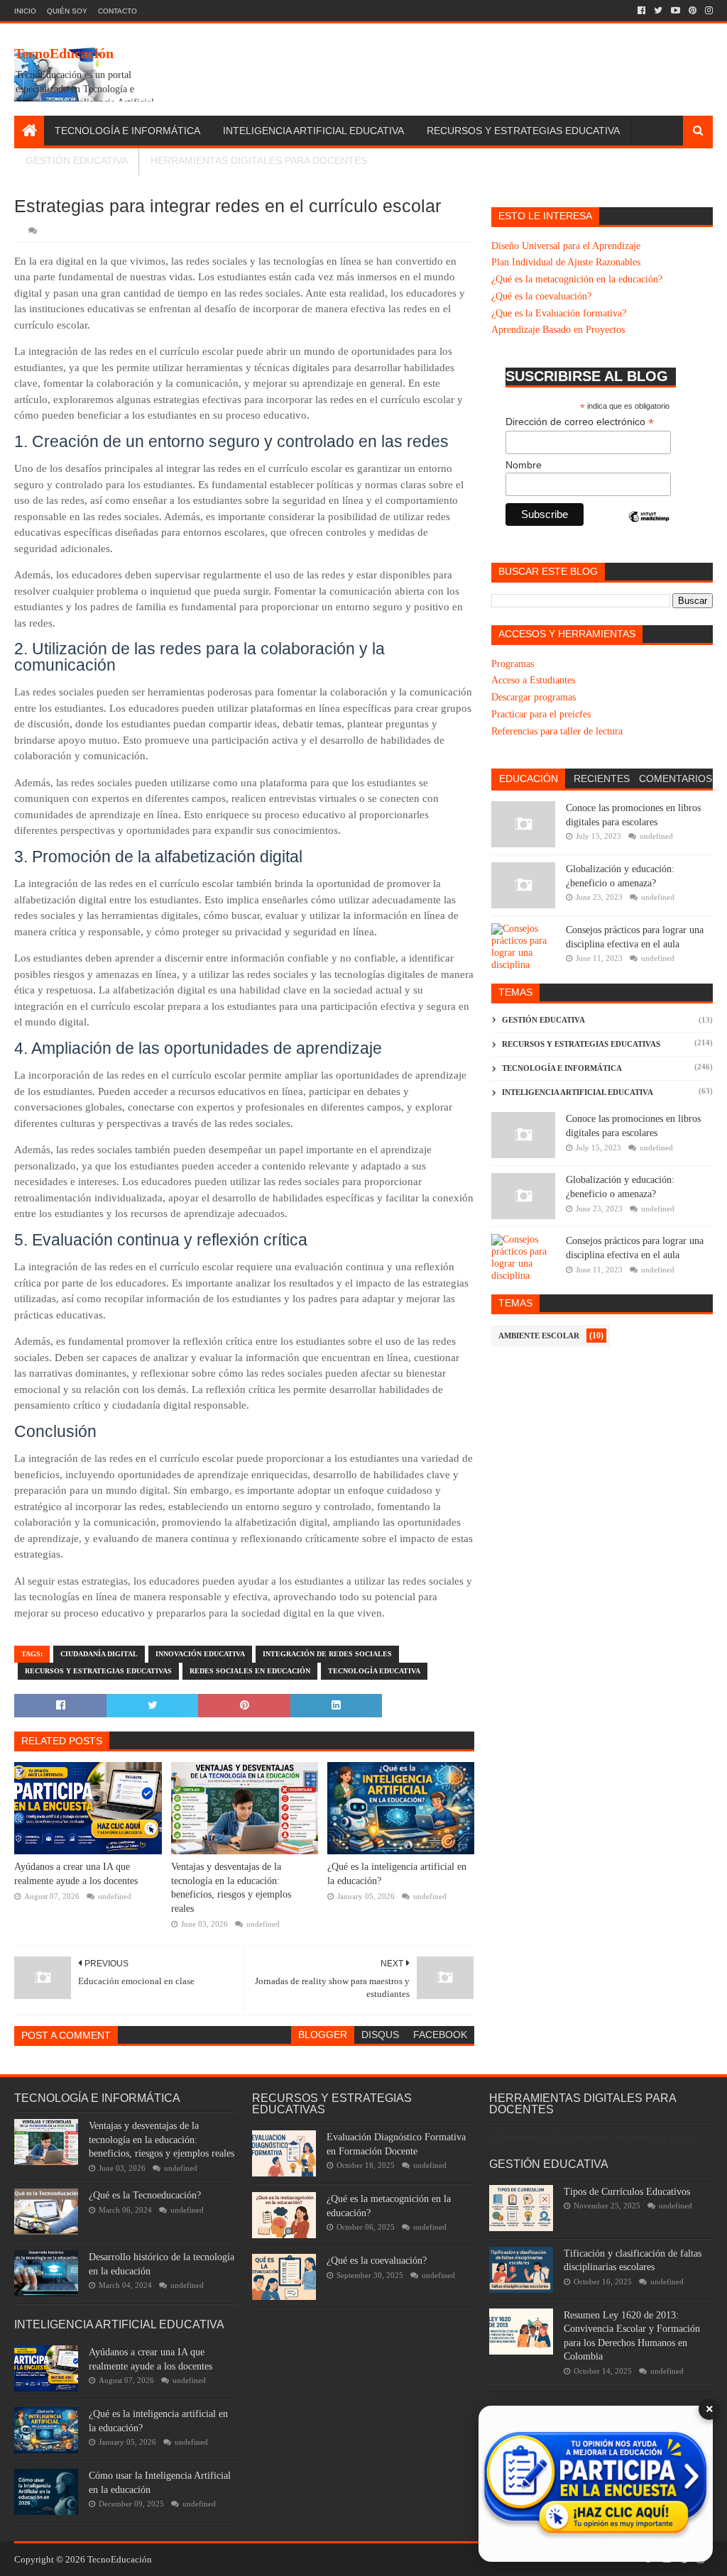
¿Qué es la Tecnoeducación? (145, 2195)
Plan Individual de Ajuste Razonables (566, 262)
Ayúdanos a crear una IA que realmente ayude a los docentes (76, 1874)
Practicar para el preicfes (541, 714)
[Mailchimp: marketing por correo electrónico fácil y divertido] (649, 529)
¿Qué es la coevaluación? (541, 296)
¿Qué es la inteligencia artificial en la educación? (397, 1874)
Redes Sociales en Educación (250, 1671)
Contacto (117, 11)
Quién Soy (67, 11)
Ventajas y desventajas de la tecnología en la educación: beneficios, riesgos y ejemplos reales (231, 1888)
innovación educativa (200, 1654)
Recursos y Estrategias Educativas (98, 1671)
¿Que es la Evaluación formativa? (559, 313)
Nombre (524, 465)
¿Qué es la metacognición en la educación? (577, 279)
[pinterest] (693, 11)
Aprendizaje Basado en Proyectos (558, 330)
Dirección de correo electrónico (580, 422)
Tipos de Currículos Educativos (627, 2192)
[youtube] (676, 11)
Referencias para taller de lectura (557, 731)
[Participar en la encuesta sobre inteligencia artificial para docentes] (596, 2484)
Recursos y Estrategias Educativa (523, 131)
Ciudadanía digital (99, 1654)
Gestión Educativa (77, 160)
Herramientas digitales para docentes (259, 160)
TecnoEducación (64, 53)
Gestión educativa (543, 1020)
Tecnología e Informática (127, 131)
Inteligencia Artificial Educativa (313, 131)
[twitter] (658, 11)
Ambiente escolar (539, 1336)
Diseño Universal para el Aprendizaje (566, 246)
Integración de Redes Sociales (327, 1654)
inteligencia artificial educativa (578, 1092)
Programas (513, 664)
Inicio (25, 11)
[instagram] (707, 11)
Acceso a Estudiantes (533, 680)
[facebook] (641, 11)
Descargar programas (534, 697)
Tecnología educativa (374, 1671)
